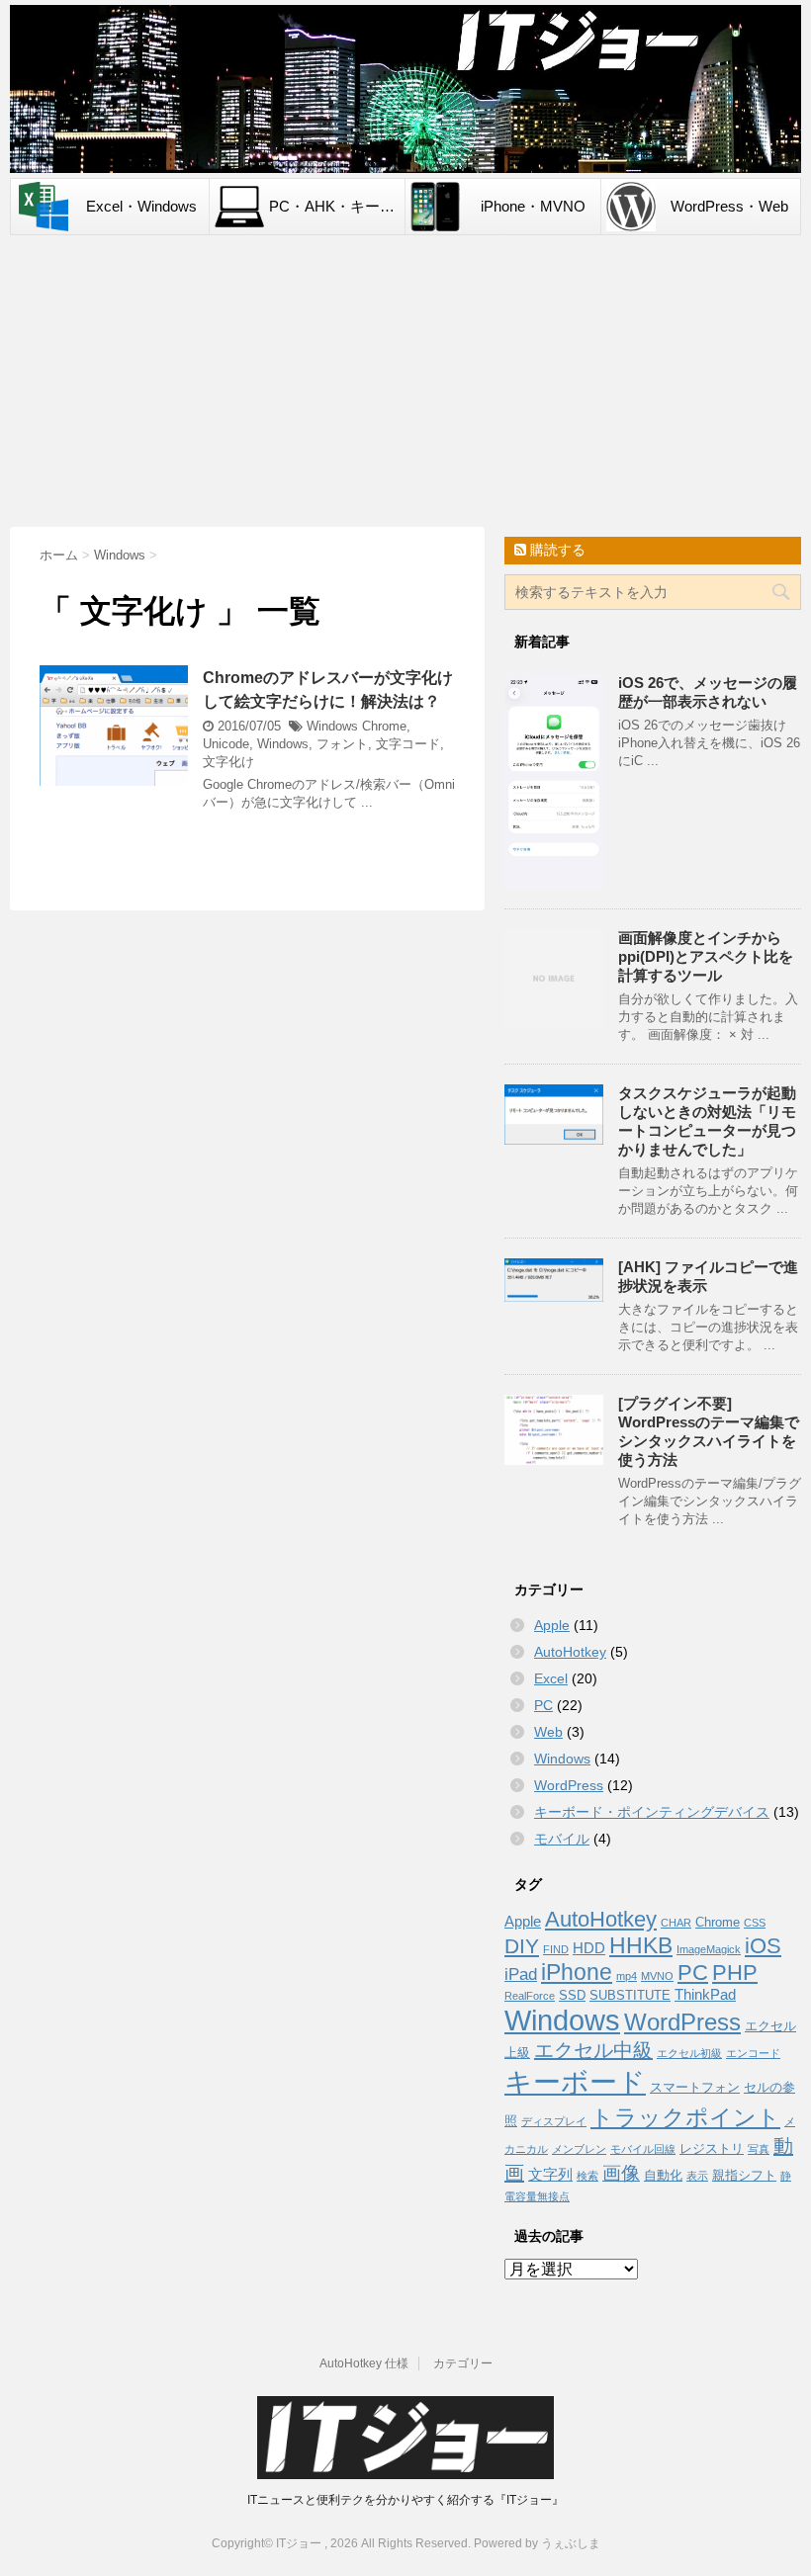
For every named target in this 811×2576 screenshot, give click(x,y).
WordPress (569, 1785)
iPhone (577, 1972)
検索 (587, 2176)
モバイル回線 (643, 2149)
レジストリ (712, 2148)
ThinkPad (705, 1994)
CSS (755, 1923)
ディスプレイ (554, 2121)
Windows (332, 726)
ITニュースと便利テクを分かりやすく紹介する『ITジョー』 (405, 2500)
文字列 (550, 2174)
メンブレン (579, 2149)
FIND (556, 1949)
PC (543, 1705)
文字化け (228, 762)
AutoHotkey (570, 1652)
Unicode (226, 744)
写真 (759, 2149)
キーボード (575, 2082)
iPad (521, 1974)
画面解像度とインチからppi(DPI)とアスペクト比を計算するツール (706, 956)
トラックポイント (685, 2117)
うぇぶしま (571, 2543)
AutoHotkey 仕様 (364, 2363)
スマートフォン (695, 2087)
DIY (522, 1946)
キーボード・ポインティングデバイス (652, 1812)
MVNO (657, 1976)
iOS (763, 1946)
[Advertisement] (405, 384)
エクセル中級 (593, 2050)
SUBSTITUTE (630, 1995)
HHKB (641, 1945)
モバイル (562, 1839)
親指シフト (744, 2175)
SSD (572, 1995)
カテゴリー (463, 2363)
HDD (589, 1948)
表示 (697, 2176)
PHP (735, 1973)
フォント (342, 744)
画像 (621, 2173)
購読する (556, 550)
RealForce (530, 1996)
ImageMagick (709, 1949)
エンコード (753, 2053)
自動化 (663, 2175)
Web (548, 1732)
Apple (552, 1625)
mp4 (627, 1976)
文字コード (408, 744)
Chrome (384, 726)
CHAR (676, 1923)
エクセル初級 (689, 2053)
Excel (551, 1678)
